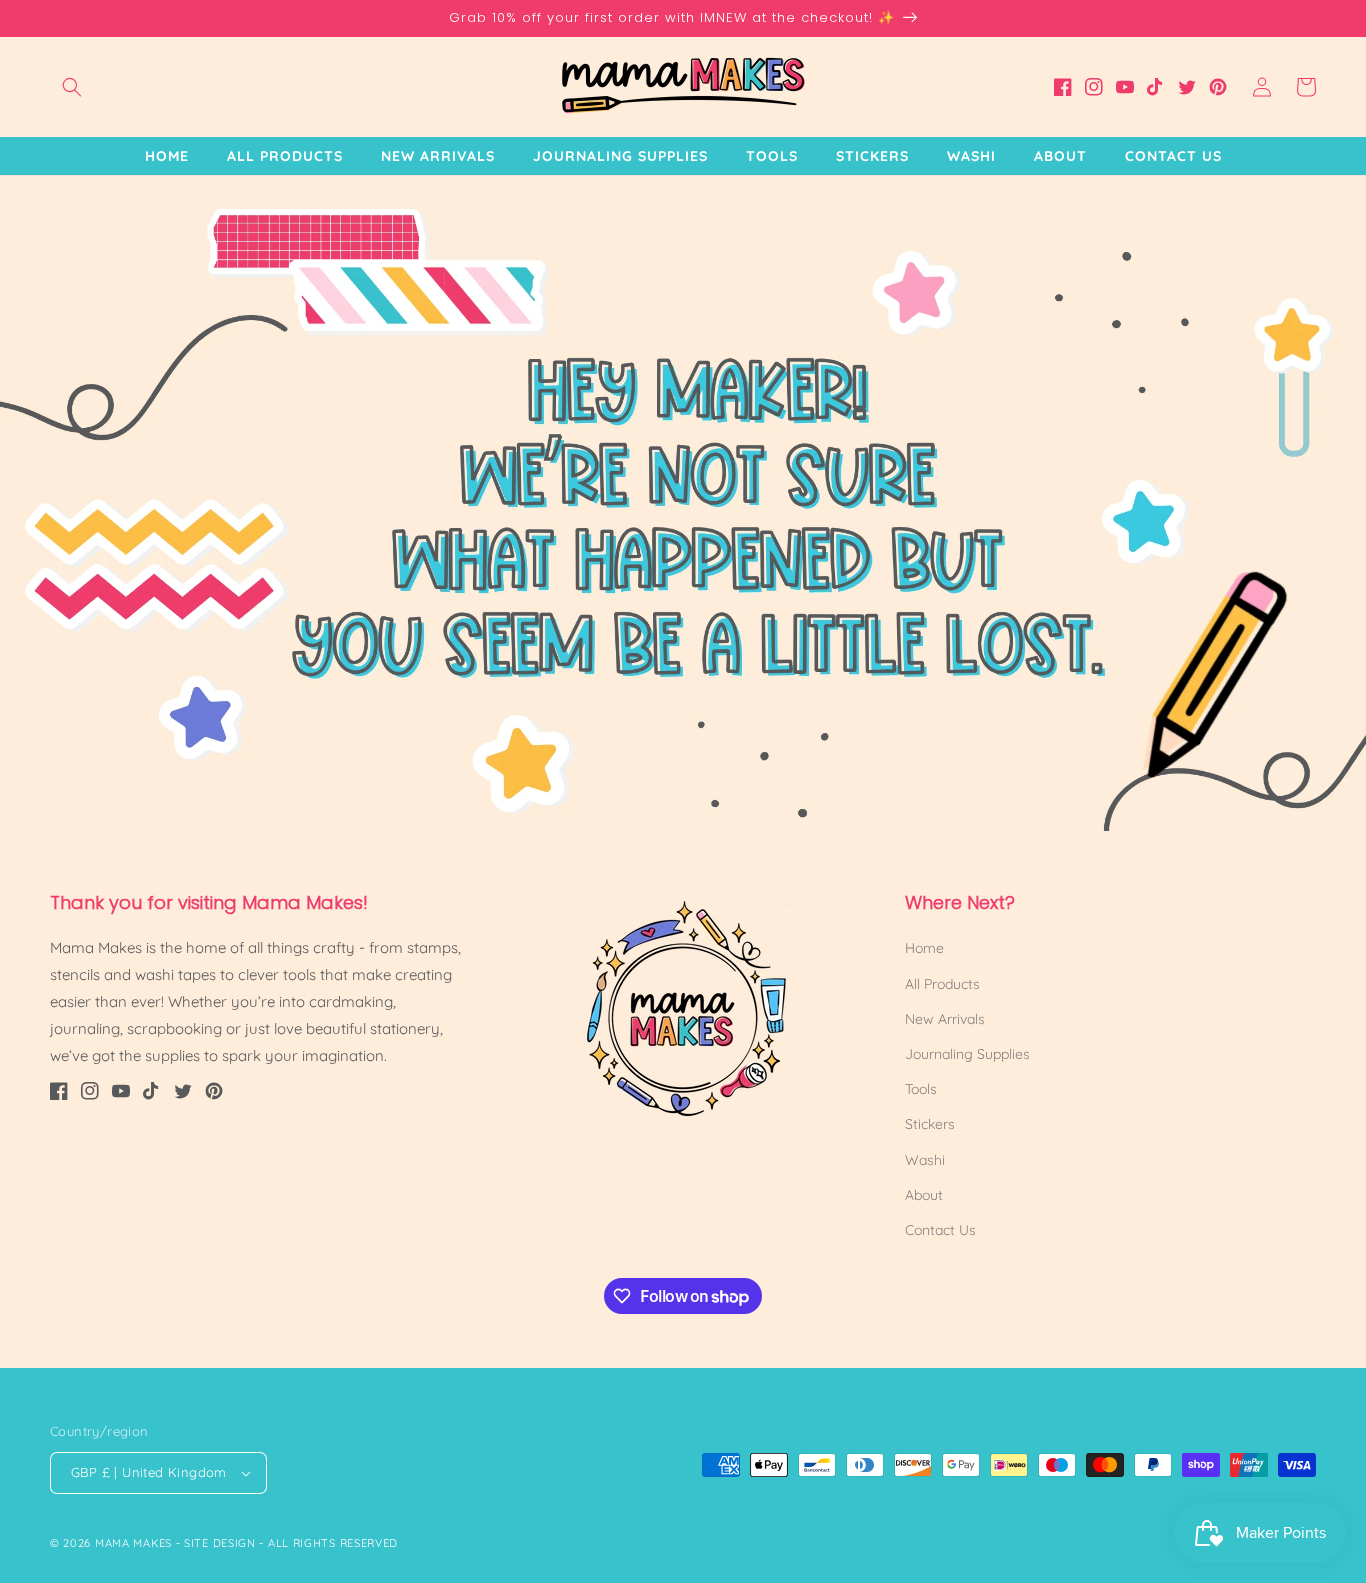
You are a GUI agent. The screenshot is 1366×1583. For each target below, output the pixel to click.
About (924, 1195)
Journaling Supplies (967, 1054)
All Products (942, 984)
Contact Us (940, 1230)
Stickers (930, 1124)
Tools (921, 1089)
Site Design (220, 1543)
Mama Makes (133, 1543)
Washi (925, 1160)
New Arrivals (945, 1019)
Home (924, 948)
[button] (72, 87)
